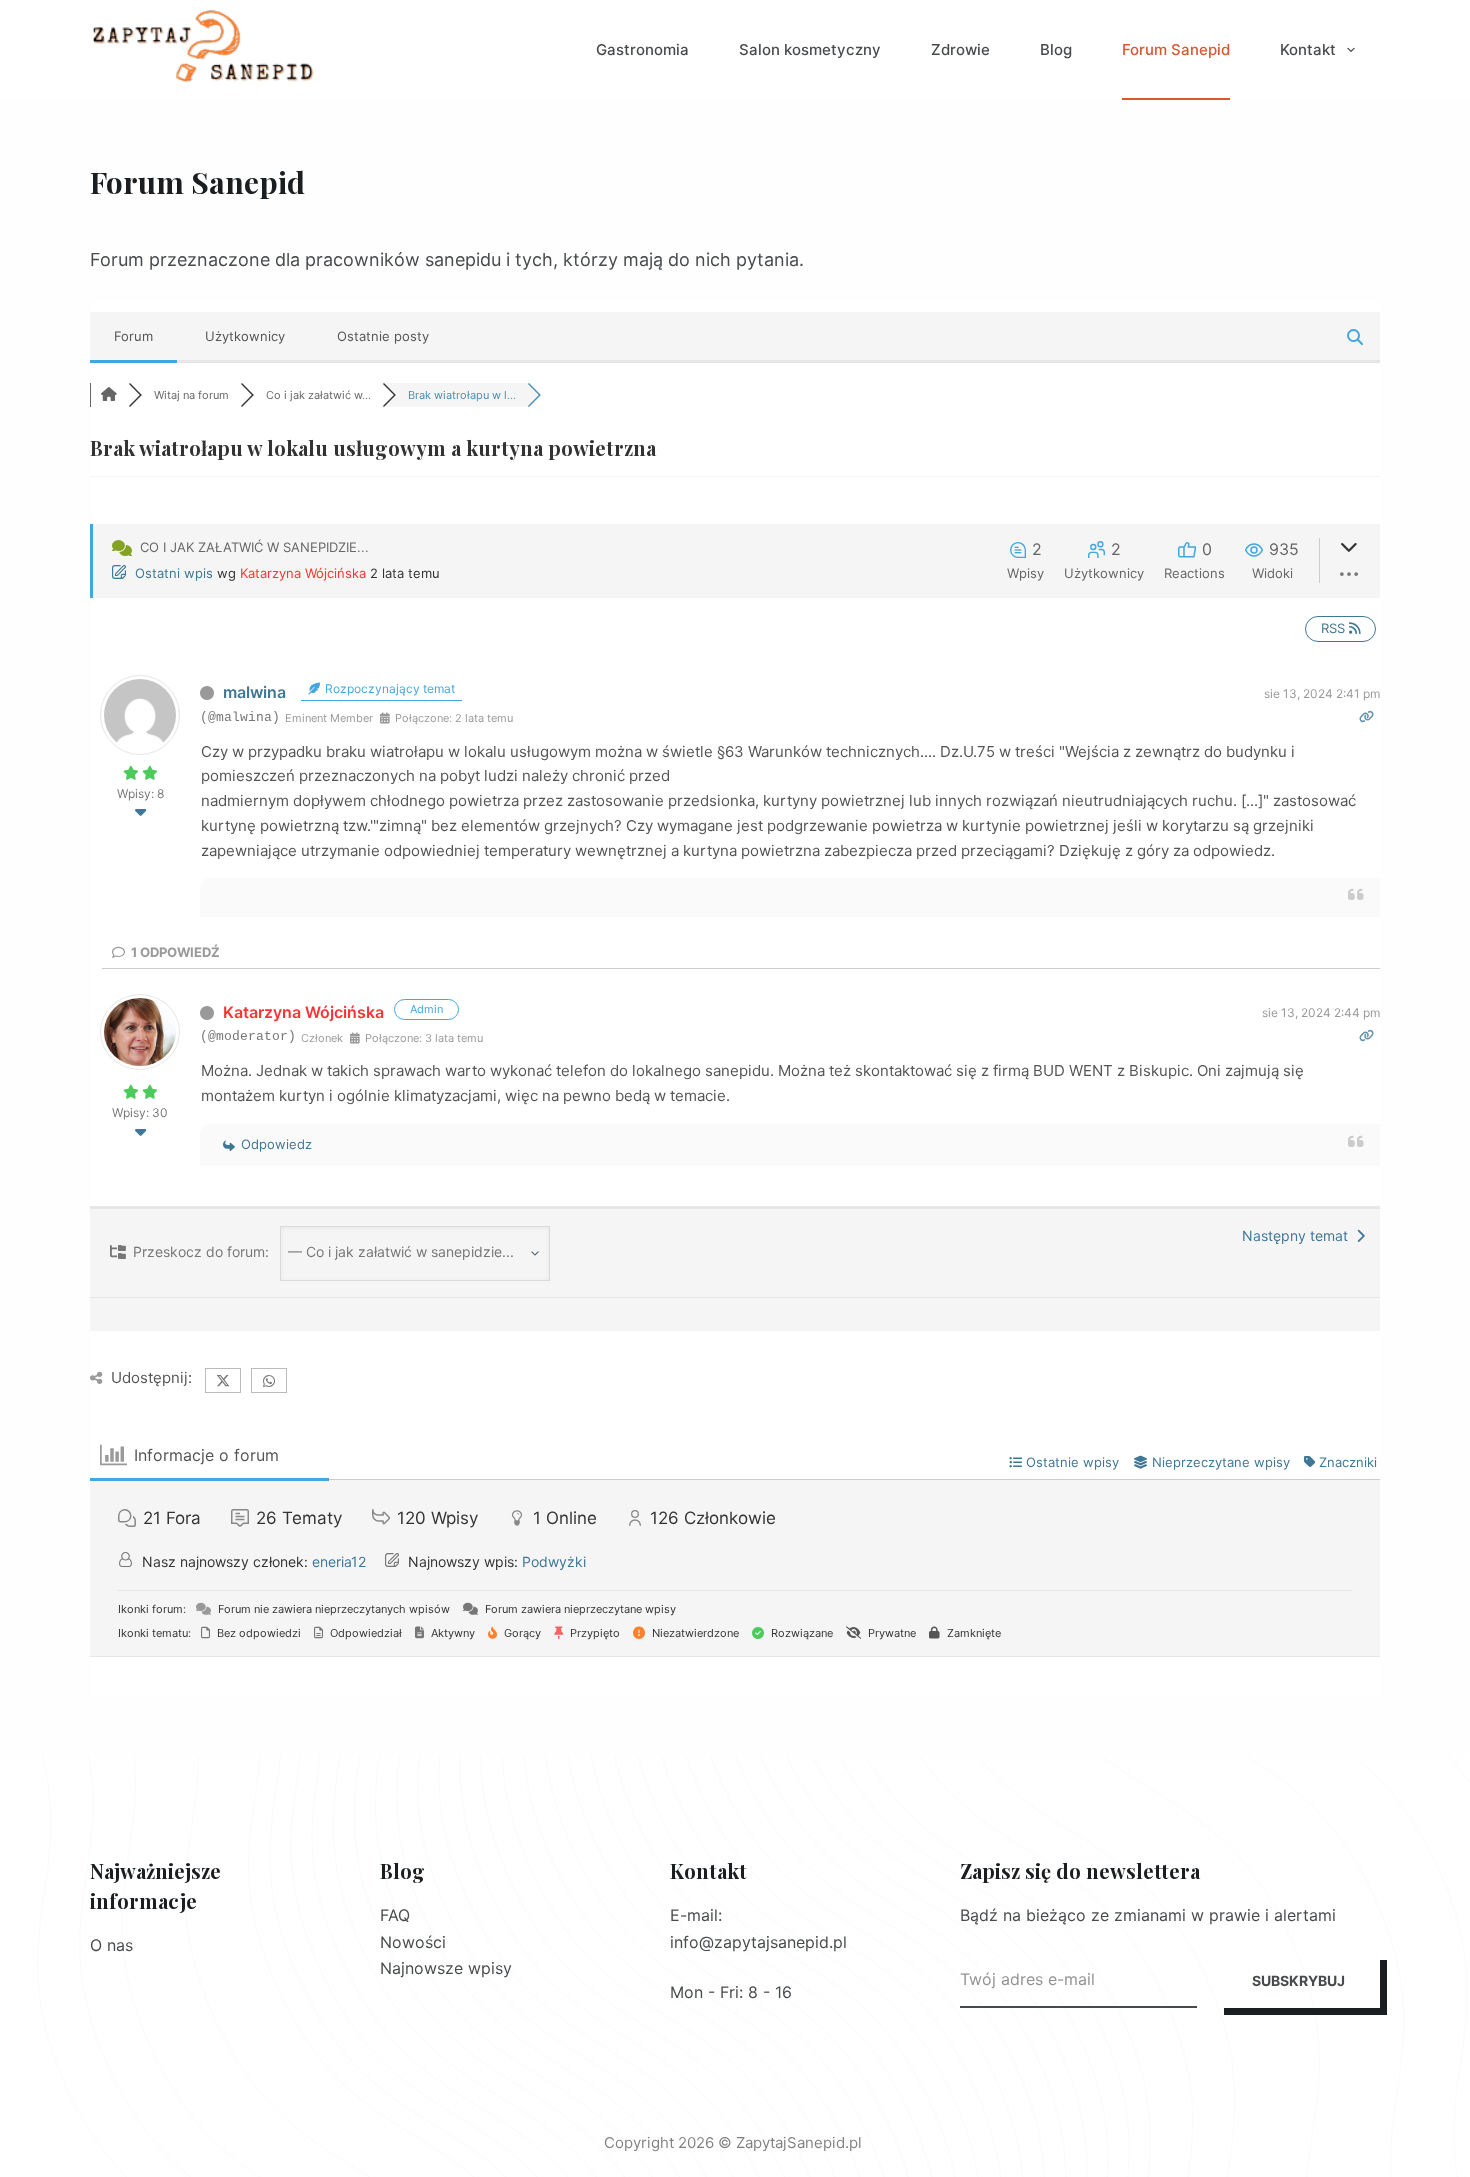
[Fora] (109, 395)
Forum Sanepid (1176, 49)
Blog (1056, 49)
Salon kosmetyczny (810, 49)
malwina (254, 692)
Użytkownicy (245, 336)
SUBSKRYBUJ (1298, 1980)
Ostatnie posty (383, 336)
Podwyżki (554, 1561)
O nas (111, 1945)
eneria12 (339, 1561)
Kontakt (1308, 49)
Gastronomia (642, 49)
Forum (133, 336)
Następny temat (1299, 1235)
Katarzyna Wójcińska (303, 573)
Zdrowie (960, 49)
